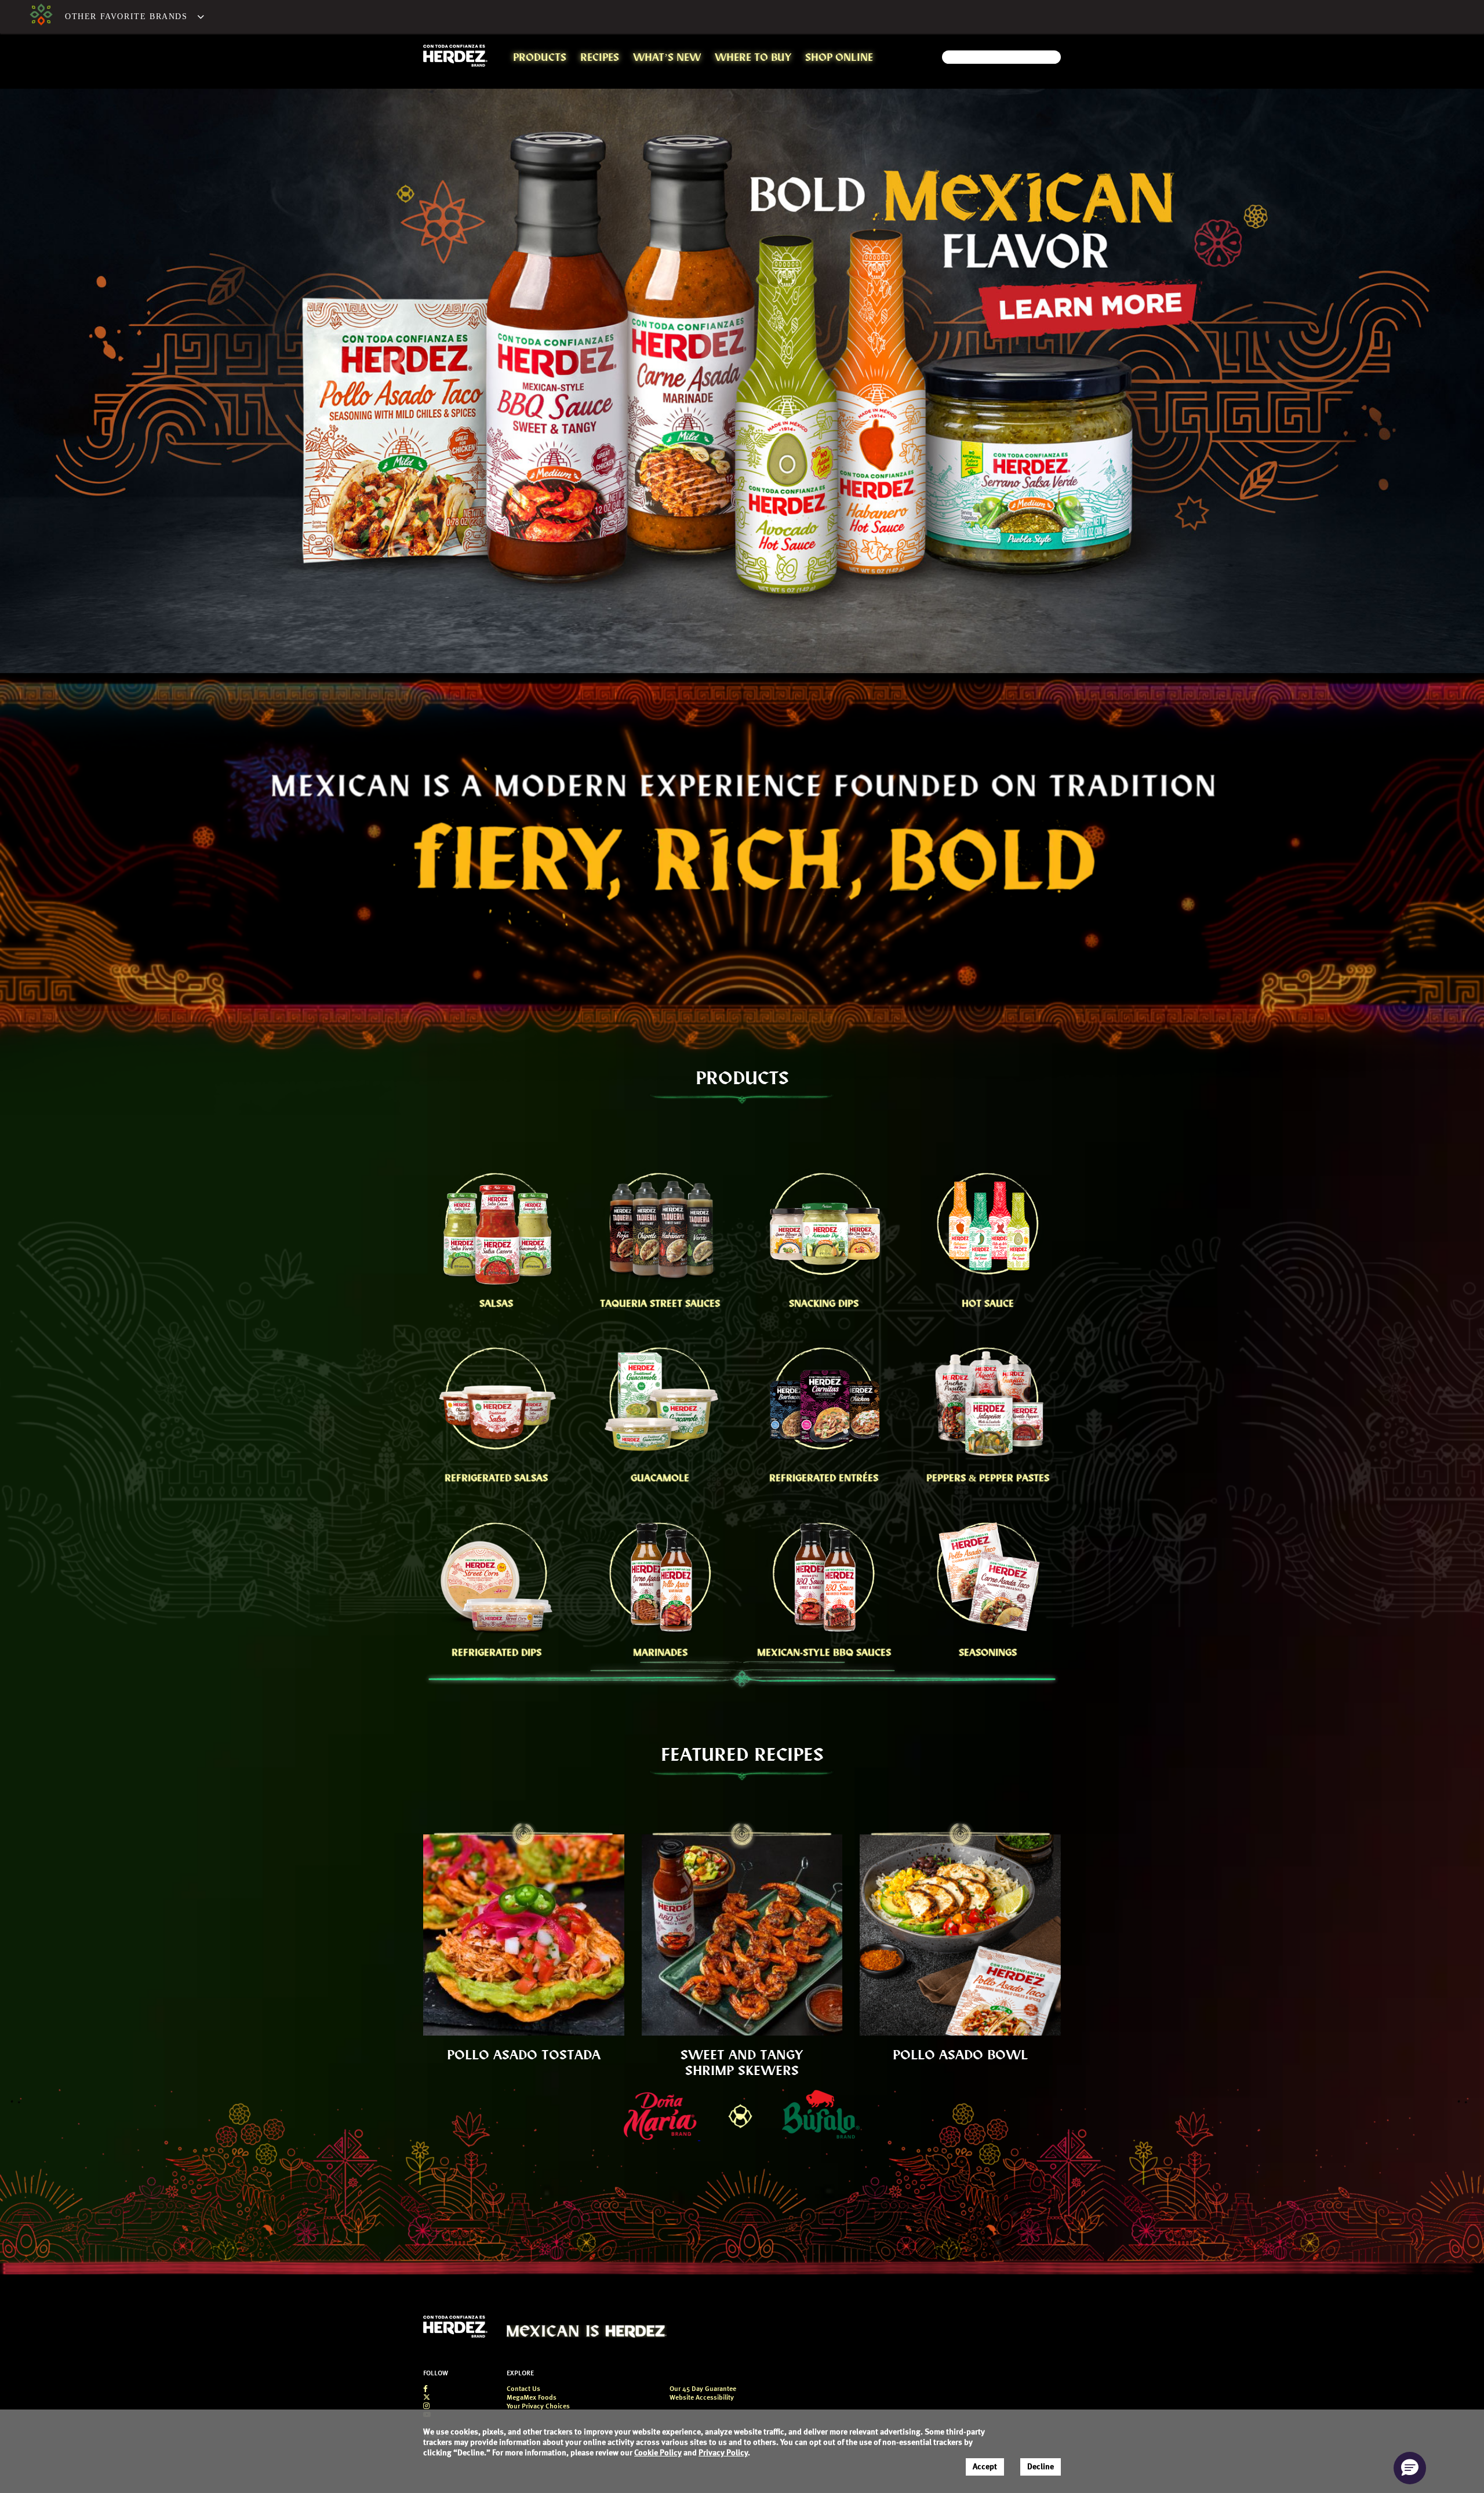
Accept (985, 2467)
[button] (129, 17)
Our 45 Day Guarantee (703, 2389)
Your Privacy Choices (538, 2407)
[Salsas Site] (41, 17)
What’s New (667, 57)
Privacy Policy (723, 2453)
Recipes (600, 57)
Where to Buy (753, 57)
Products (540, 57)
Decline (1041, 2467)
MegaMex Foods (532, 2398)
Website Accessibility (702, 2398)
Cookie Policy (658, 2453)
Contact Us (523, 2389)
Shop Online (839, 57)
